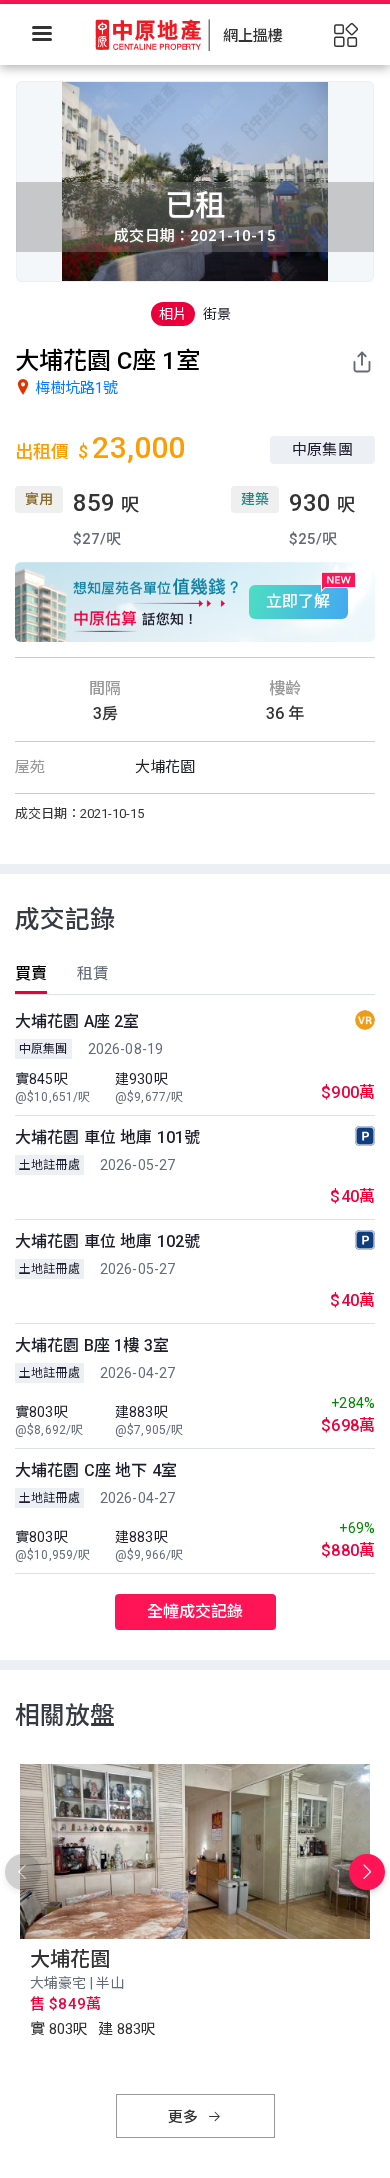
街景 (217, 314)
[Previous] (23, 1872)
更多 (185, 2117)
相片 (173, 314)
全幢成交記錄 (195, 1611)
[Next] (367, 1872)
